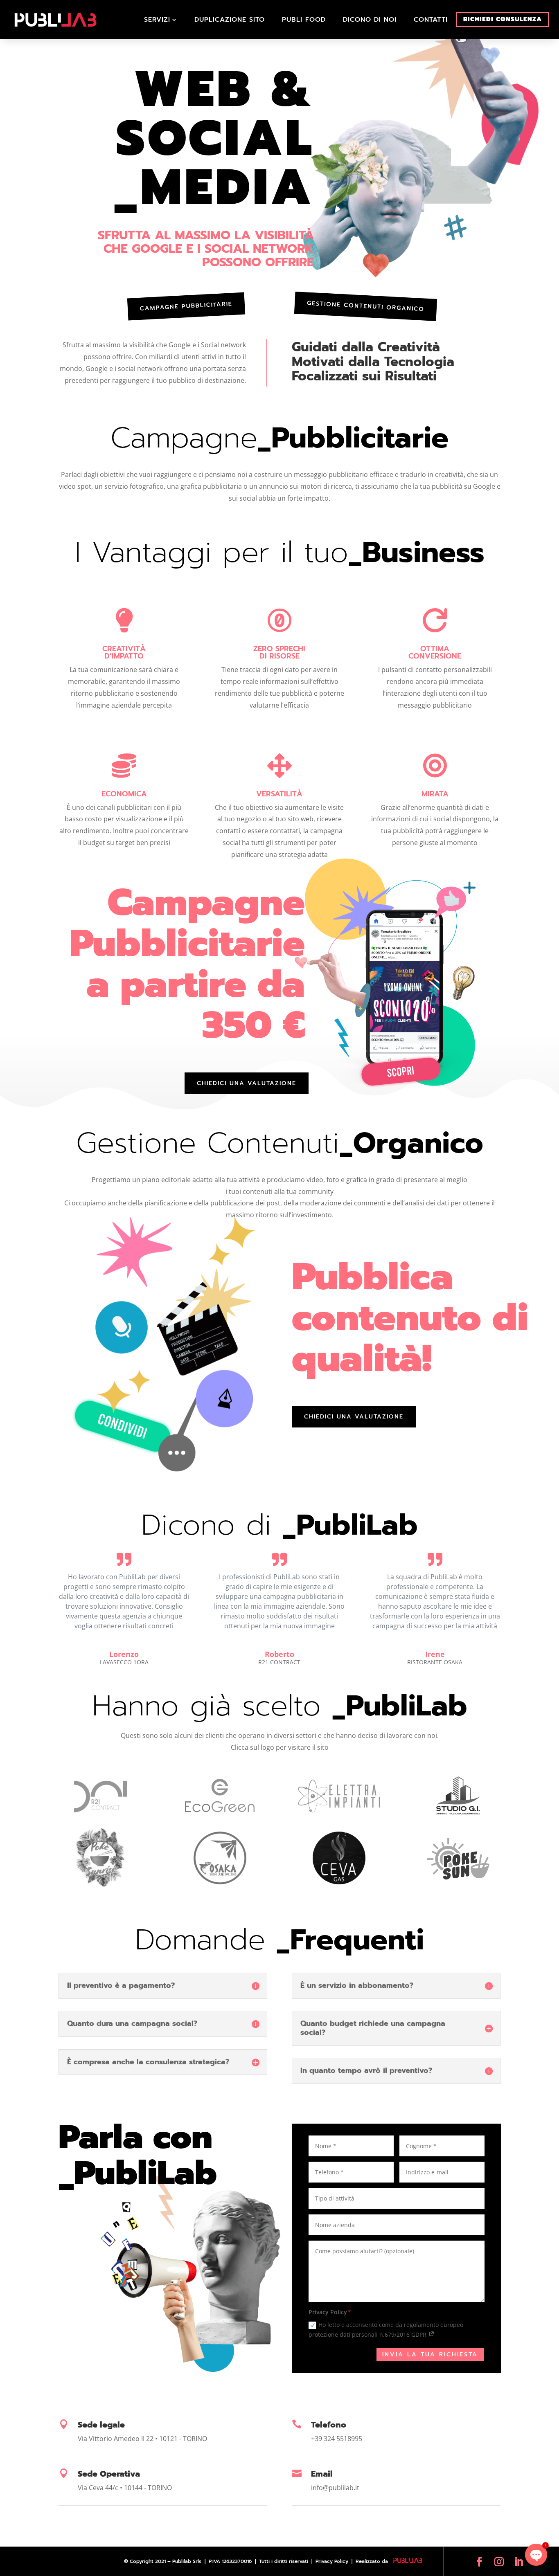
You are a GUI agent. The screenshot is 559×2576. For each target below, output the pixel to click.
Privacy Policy (333, 2561)
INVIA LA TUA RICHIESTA (430, 2355)
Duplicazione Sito (230, 20)
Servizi (157, 20)
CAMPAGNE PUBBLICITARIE (186, 306)
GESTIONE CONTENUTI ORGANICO (365, 306)
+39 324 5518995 (337, 2439)
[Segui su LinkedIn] (519, 2561)
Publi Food (304, 20)
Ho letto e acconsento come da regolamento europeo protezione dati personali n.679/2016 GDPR (386, 2330)
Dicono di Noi (370, 20)
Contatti (431, 20)
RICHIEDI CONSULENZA (503, 19)
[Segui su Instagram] (499, 2561)
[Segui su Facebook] (479, 2561)
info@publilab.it (335, 2488)
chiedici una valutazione (247, 1083)
